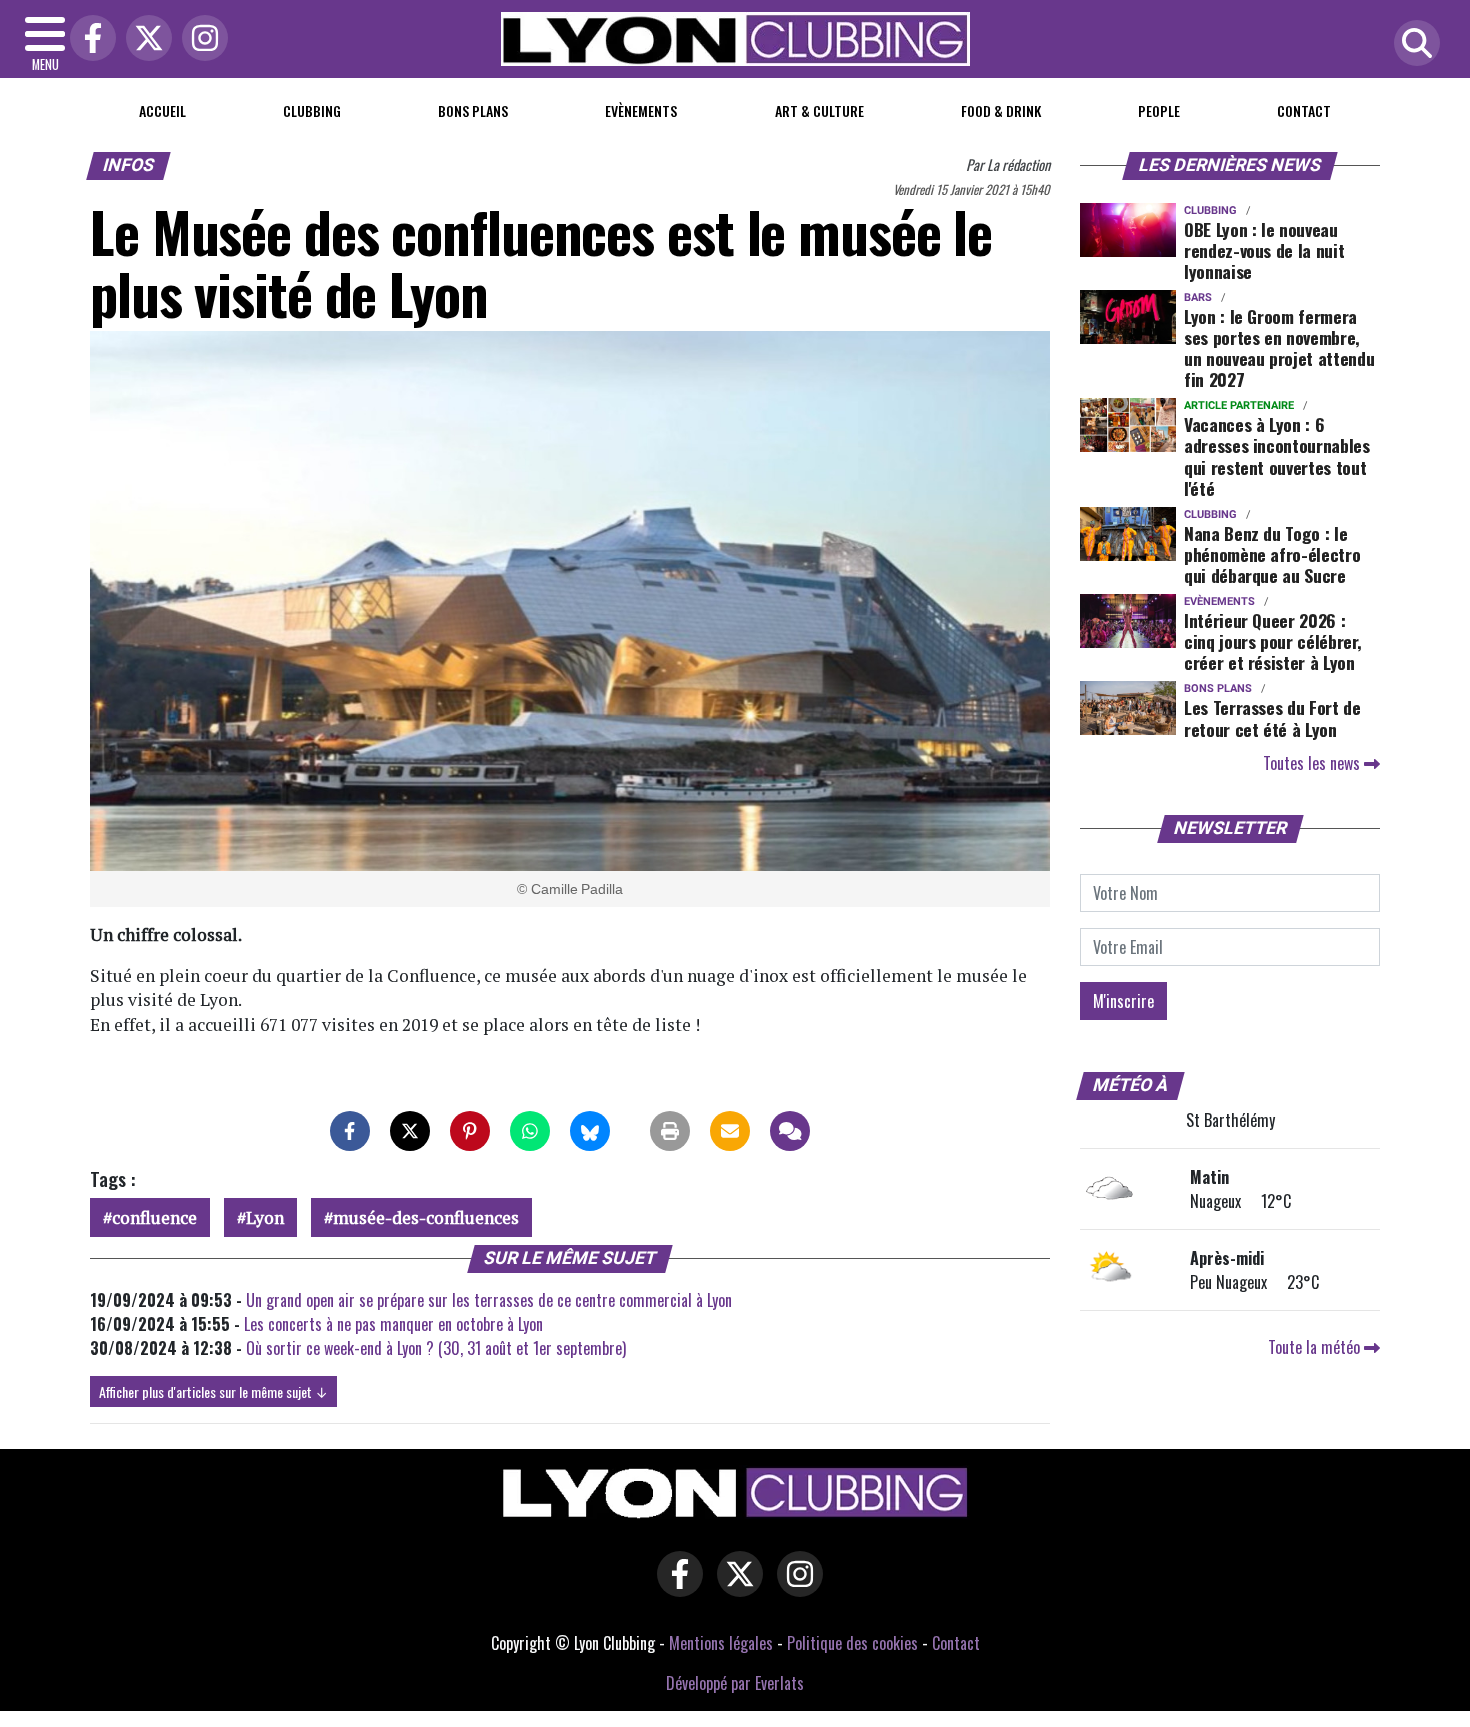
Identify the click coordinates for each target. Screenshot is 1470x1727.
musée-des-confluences (426, 1217)
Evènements (641, 110)
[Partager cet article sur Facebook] (350, 1131)
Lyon (265, 1217)
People (1159, 110)
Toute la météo (1316, 1347)
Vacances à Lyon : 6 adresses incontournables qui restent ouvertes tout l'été (1277, 455)
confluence (154, 1217)
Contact (1304, 110)
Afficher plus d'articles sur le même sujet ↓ (213, 1391)
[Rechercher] (1412, 44)
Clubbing (312, 110)
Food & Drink (1001, 110)
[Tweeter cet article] (410, 1131)
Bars (1198, 297)
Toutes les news (1313, 763)
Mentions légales (721, 1643)
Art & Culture (819, 110)
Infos (129, 165)
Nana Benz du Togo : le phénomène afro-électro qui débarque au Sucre (1272, 554)
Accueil (162, 110)
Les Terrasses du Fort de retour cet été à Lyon (1272, 717)
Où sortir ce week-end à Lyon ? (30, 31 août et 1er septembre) (436, 1348)
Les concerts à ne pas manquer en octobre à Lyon (393, 1324)
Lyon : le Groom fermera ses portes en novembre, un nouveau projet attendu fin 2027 (1279, 347)
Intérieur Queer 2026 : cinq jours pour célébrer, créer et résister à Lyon (1272, 641)
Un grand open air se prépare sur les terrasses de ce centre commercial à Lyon (489, 1300)
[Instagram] (200, 39)
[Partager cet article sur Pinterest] (470, 1131)
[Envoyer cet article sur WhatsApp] (530, 1131)
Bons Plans (473, 110)
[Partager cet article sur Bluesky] (590, 1131)
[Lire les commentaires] (790, 1131)
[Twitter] (144, 39)
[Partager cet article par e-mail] (730, 1131)
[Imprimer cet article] (670, 1131)
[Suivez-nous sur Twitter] (735, 1587)
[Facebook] (88, 39)
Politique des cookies (852, 1643)
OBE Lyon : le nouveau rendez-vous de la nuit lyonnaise (1264, 250)
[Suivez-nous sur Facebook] (675, 1587)
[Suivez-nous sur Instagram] (795, 1587)
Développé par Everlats (735, 1683)
